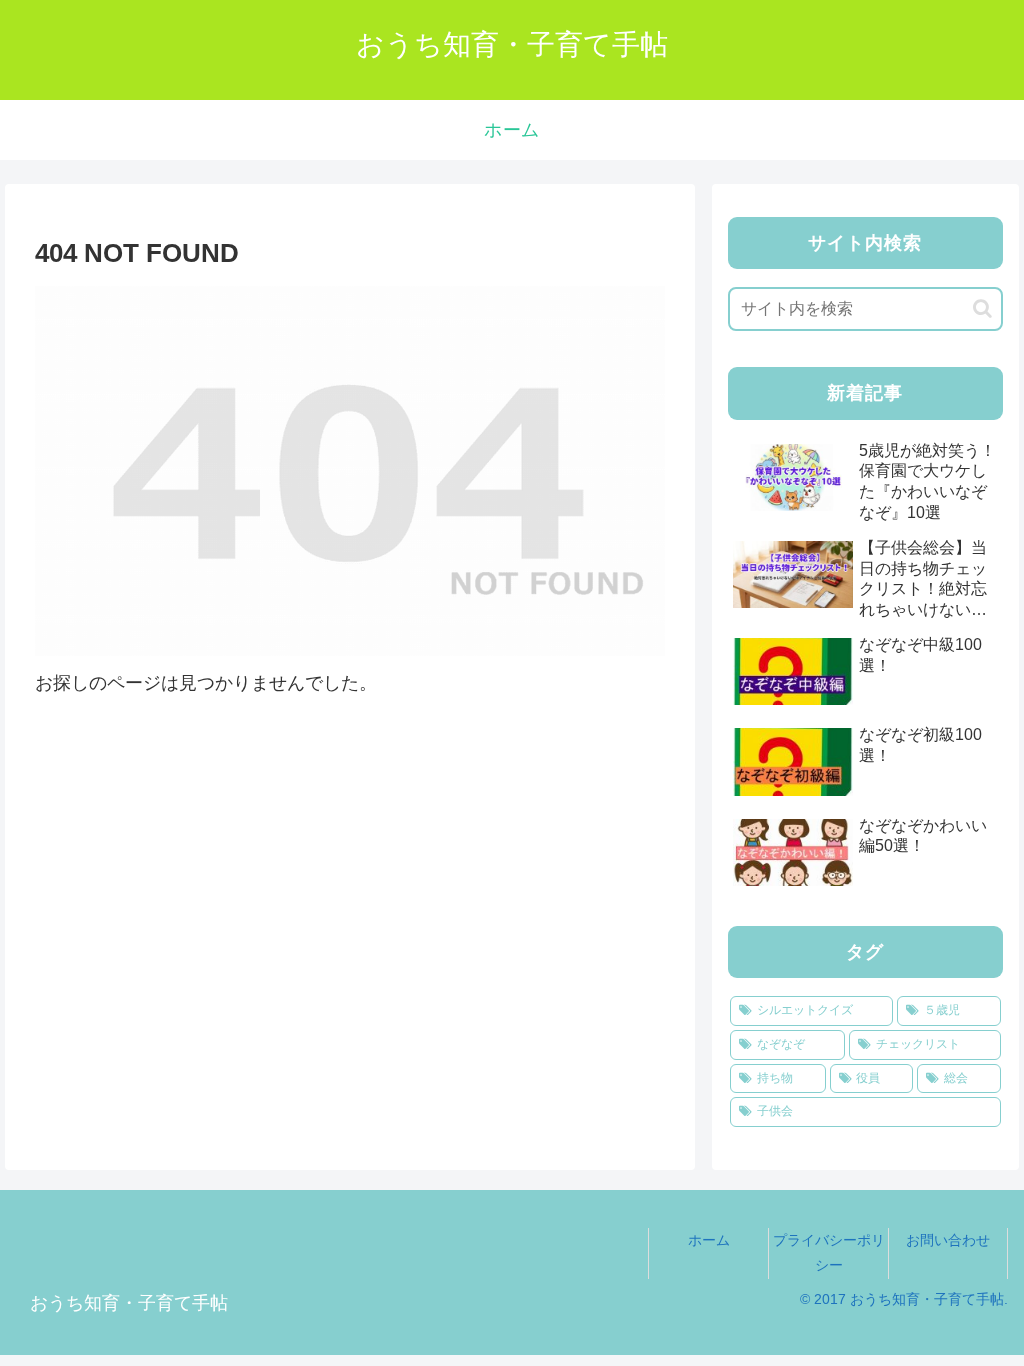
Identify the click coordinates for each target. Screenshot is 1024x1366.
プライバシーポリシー (829, 1252)
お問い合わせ (948, 1240)
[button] (982, 308)
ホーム (709, 1240)
